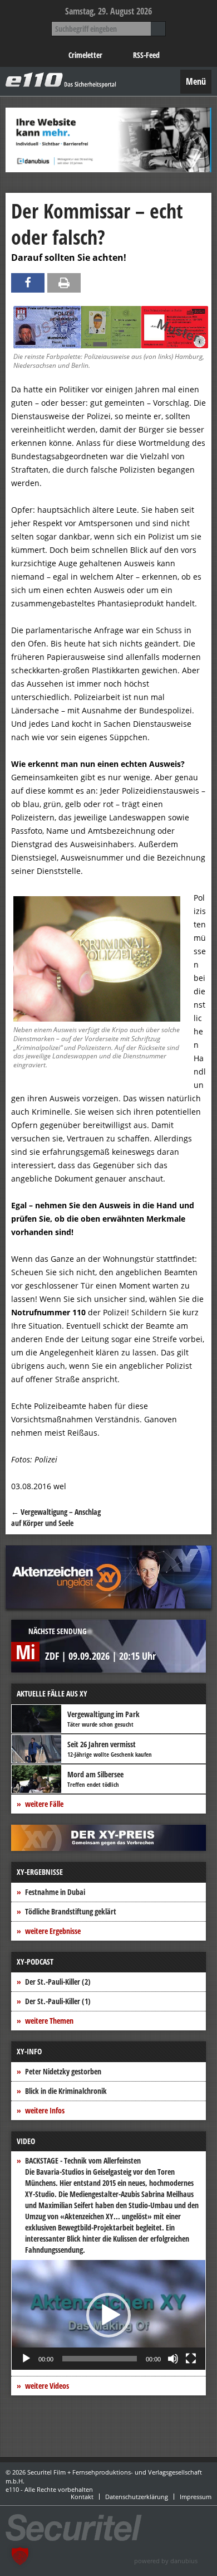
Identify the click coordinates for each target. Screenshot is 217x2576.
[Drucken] (64, 283)
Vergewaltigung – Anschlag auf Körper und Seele (56, 1517)
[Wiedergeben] (26, 2359)
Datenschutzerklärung (137, 2497)
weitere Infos (45, 2110)
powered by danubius (166, 2561)
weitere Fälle (44, 1804)
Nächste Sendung (58, 1631)
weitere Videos (47, 2386)
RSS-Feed (146, 55)
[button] (108, 2315)
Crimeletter (85, 55)
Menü (196, 81)
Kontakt (82, 2497)
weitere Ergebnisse (53, 1931)
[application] (108, 2315)
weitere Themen (49, 2021)
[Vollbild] (191, 2359)
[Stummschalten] (173, 2359)
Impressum (196, 2497)
